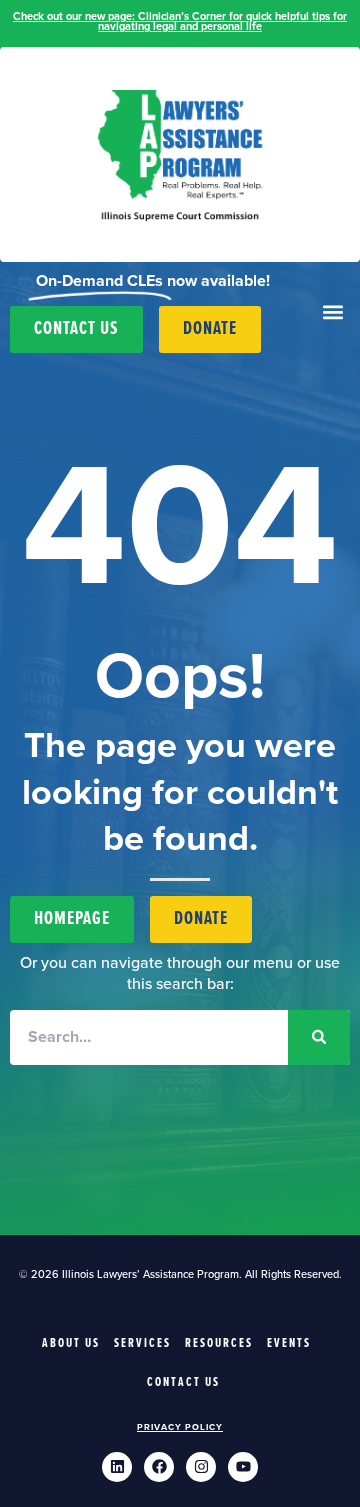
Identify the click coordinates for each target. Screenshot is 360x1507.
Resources (219, 1343)
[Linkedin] (117, 1467)
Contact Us (183, 1382)
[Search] (319, 1037)
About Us (71, 1343)
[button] (332, 312)
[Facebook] (159, 1467)
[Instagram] (201, 1467)
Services (142, 1343)
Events (289, 1343)
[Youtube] (243, 1467)
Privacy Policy (180, 1427)
